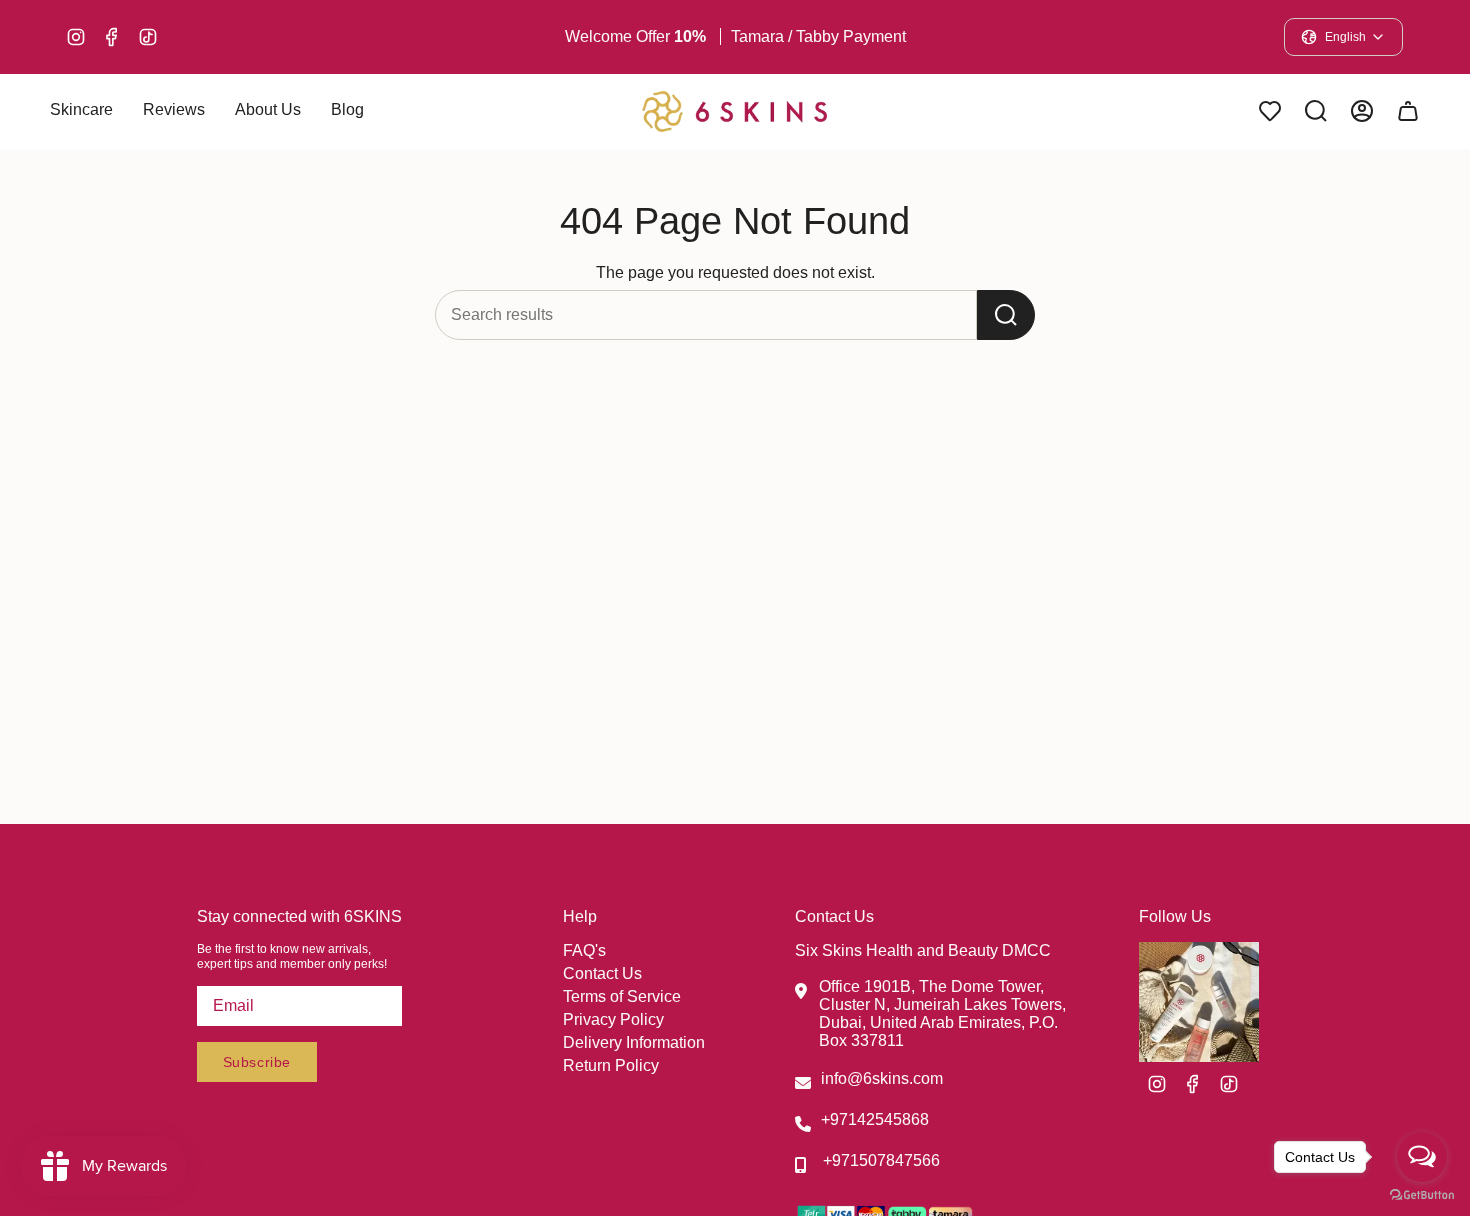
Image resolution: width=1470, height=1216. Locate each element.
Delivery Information (634, 1042)
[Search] (1006, 315)
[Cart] (1408, 111)
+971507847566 (881, 1160)
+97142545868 (875, 1119)
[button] (81, 111)
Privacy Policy (613, 1019)
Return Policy (611, 1065)
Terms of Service (622, 996)
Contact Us (602, 973)
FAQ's (584, 950)
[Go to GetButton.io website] (1422, 1195)
